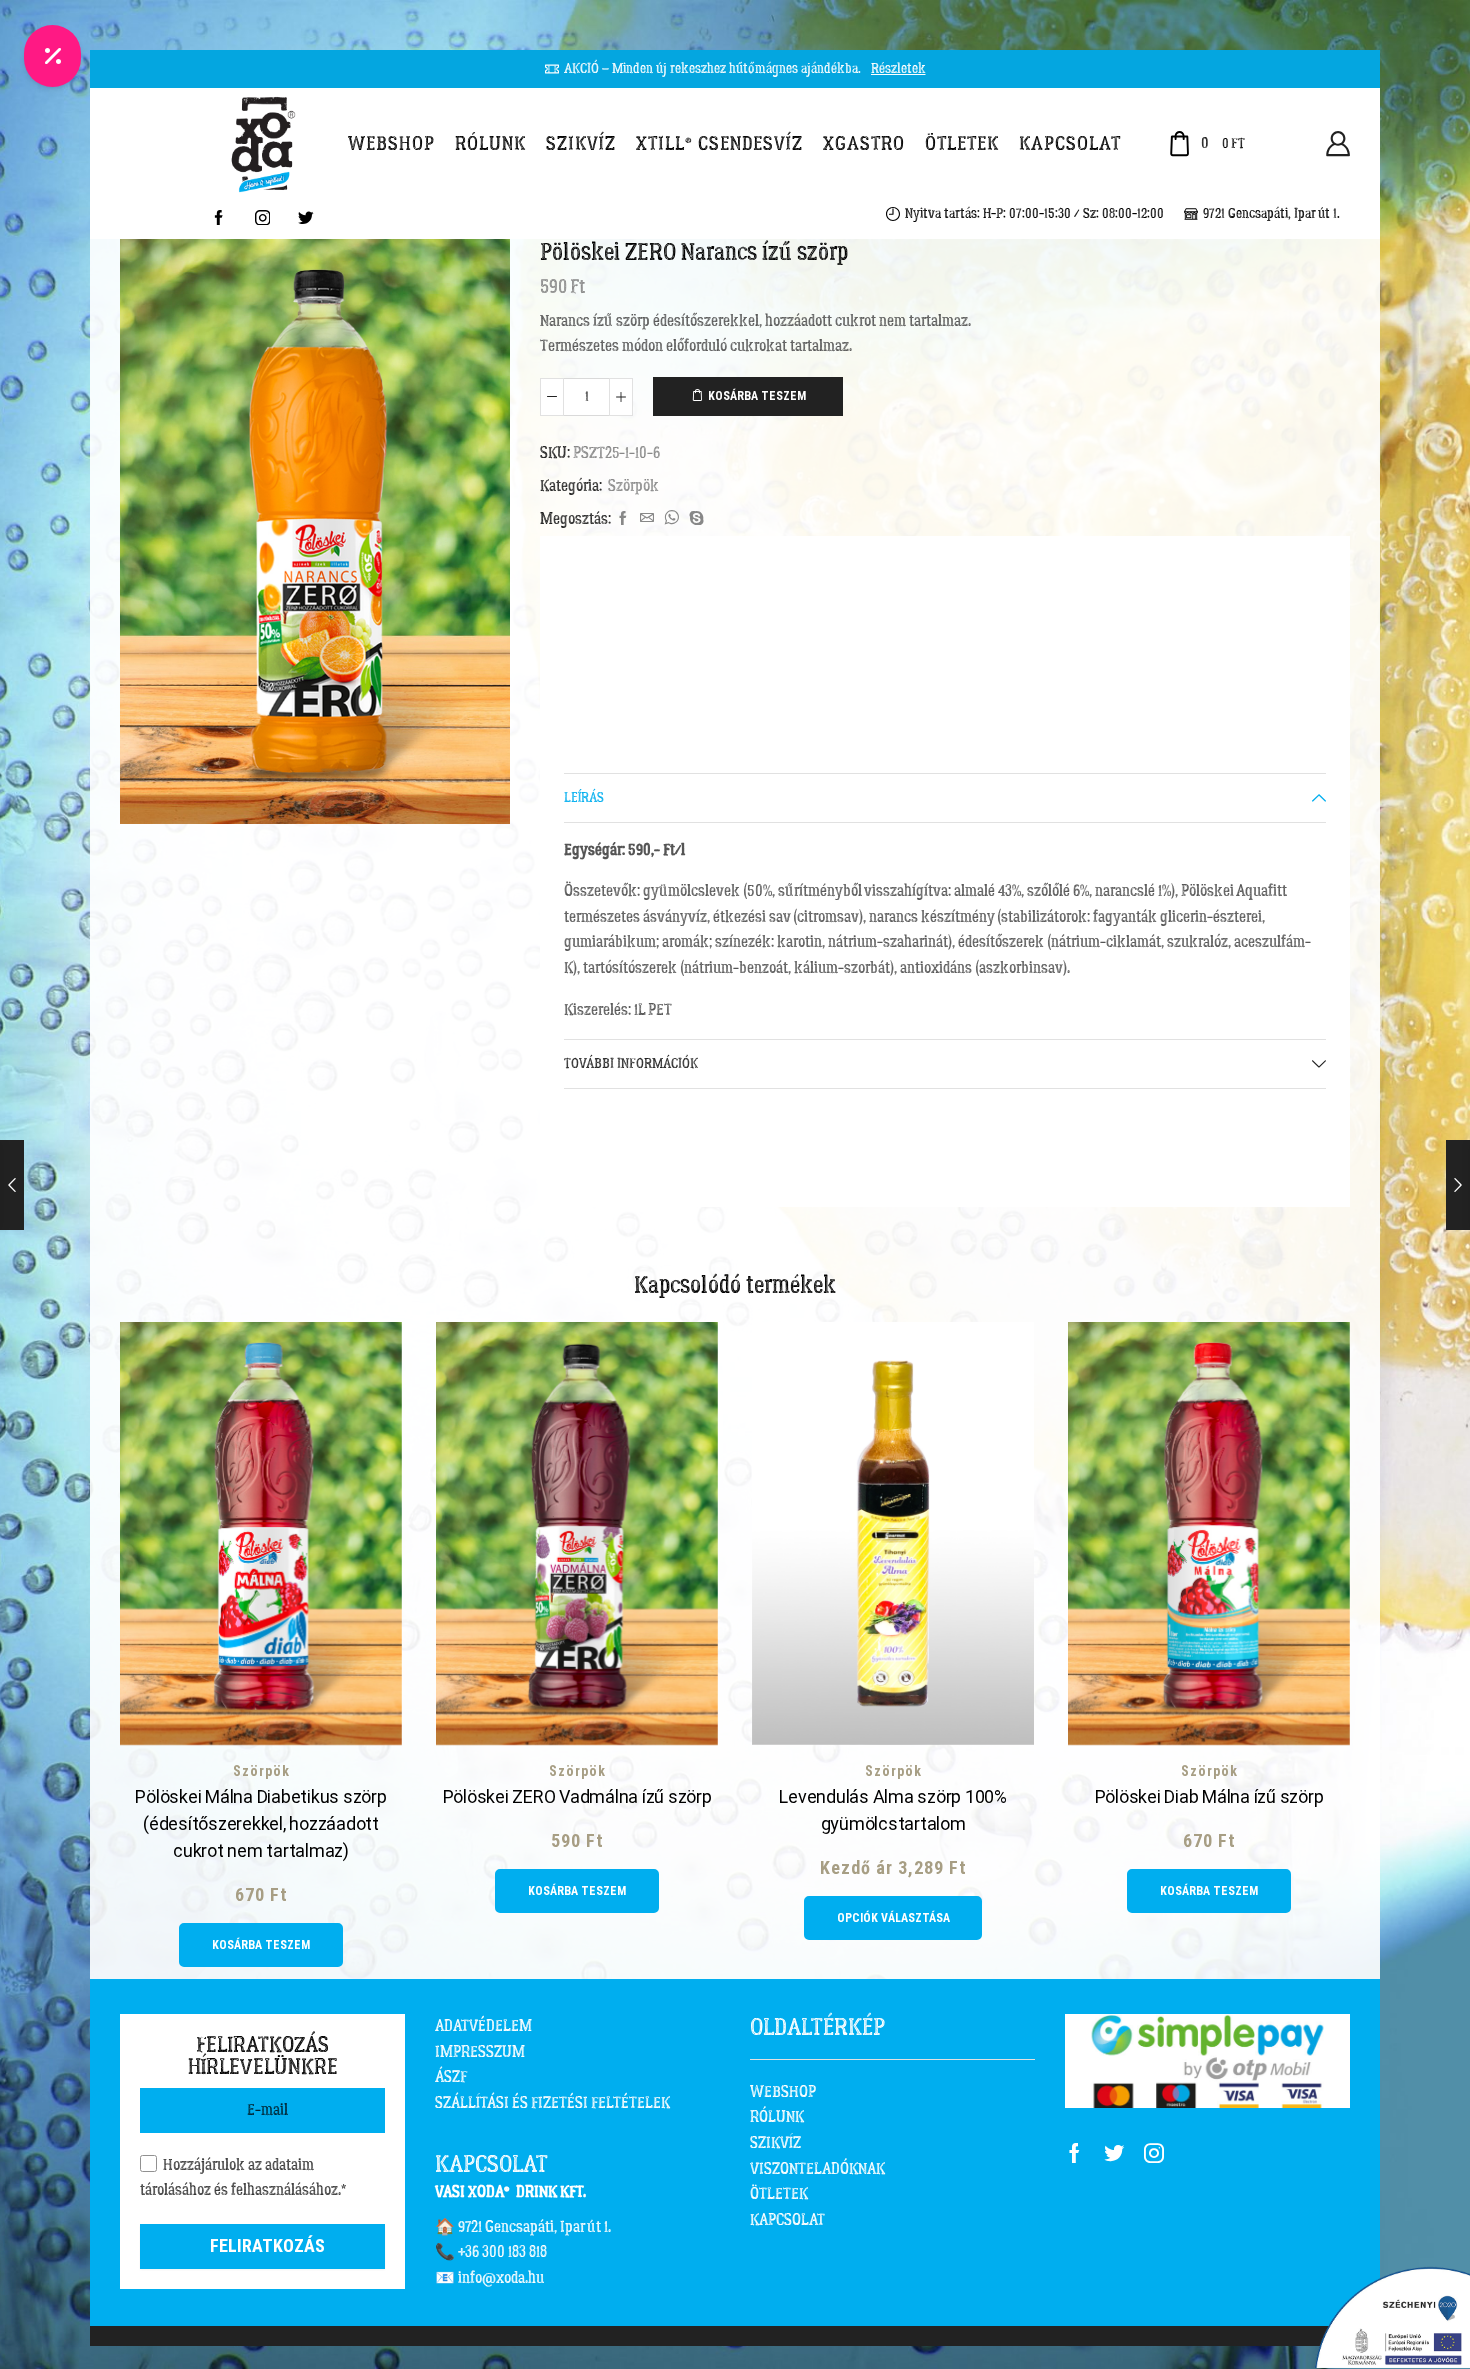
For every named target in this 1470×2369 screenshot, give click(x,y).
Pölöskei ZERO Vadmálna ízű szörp (577, 1796)
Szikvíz (581, 143)
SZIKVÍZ (775, 2143)
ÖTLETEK (779, 2194)
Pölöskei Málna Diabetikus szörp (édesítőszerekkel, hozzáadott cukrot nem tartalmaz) (260, 1823)
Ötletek (962, 143)
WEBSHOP (783, 2092)
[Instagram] (263, 219)
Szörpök (633, 486)
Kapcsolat (1070, 143)
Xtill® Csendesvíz (719, 143)
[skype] (694, 520)
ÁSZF (451, 2077)
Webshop (391, 143)
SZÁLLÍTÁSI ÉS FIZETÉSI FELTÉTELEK (552, 2103)
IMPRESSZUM (480, 2052)
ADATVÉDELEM (483, 2026)
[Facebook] (219, 219)
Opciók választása (893, 1918)
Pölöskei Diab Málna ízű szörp (1209, 1796)
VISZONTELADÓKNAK (817, 2169)
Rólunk (490, 143)
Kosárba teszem (757, 396)
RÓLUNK (777, 2117)
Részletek (898, 69)
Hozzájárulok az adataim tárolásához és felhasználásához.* (243, 2178)
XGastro (864, 143)
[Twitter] (306, 219)
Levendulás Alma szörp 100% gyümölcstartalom (893, 1810)
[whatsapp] (671, 520)
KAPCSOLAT (787, 2220)
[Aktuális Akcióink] (52, 56)
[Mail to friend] (647, 520)
